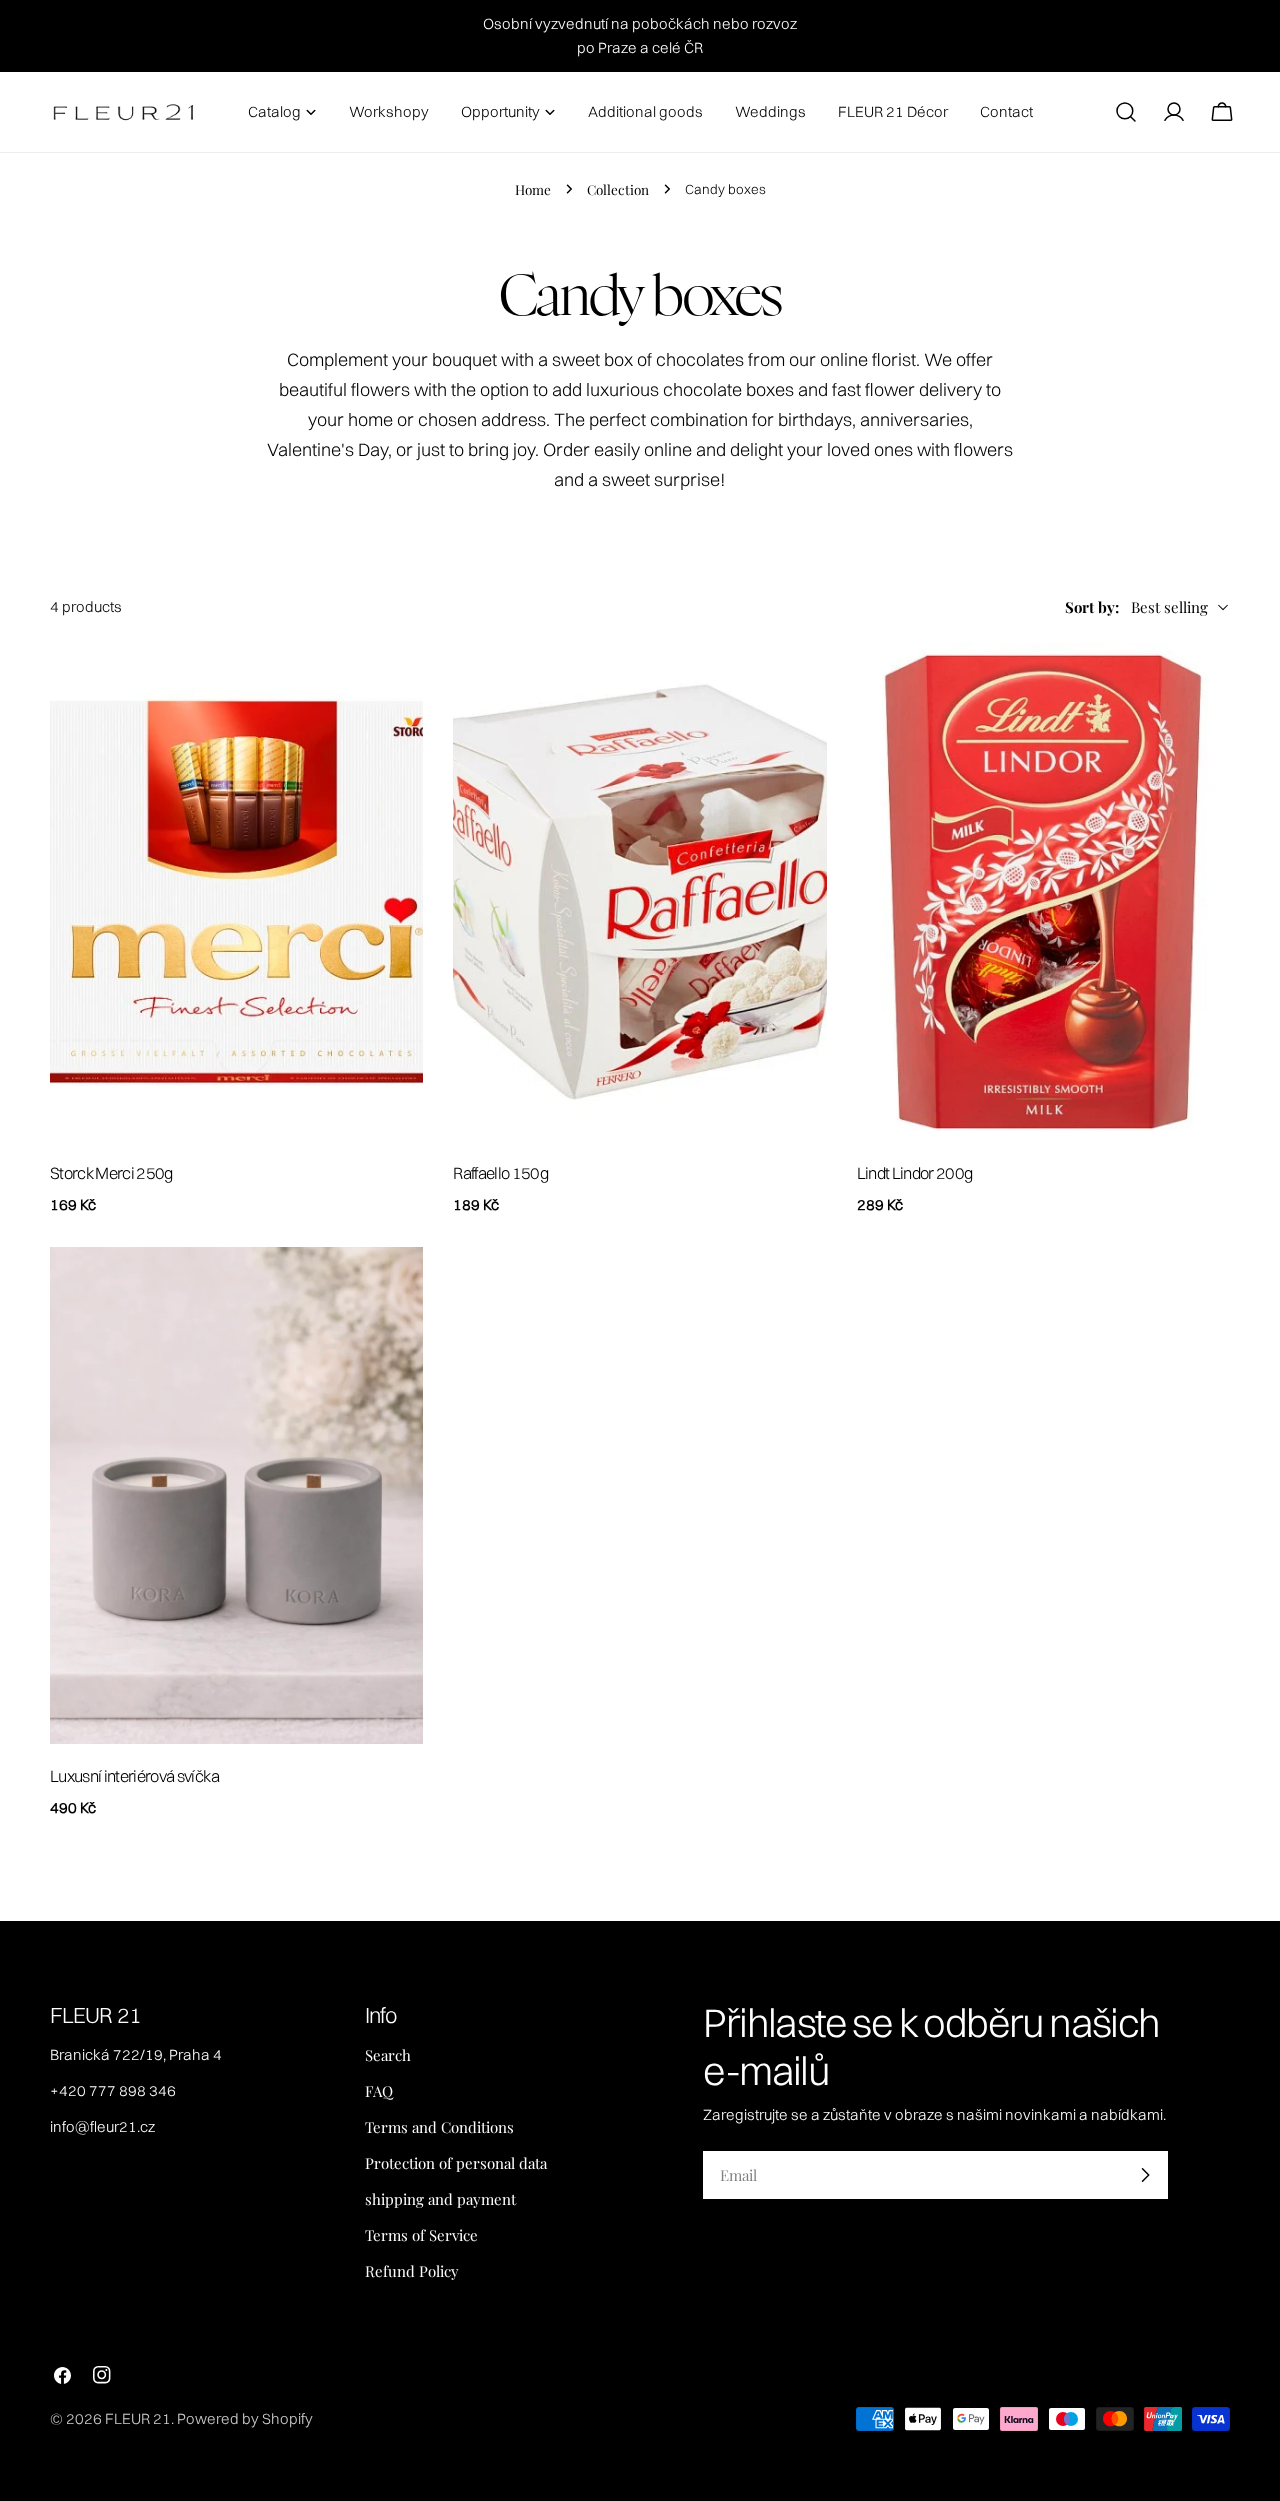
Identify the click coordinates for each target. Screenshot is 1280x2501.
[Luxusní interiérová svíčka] (236, 1496)
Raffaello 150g (500, 1173)
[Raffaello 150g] (639, 892)
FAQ (379, 2091)
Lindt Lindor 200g (915, 1173)
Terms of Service (421, 2235)
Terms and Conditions (439, 2127)
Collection (618, 189)
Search (388, 2055)
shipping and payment (440, 2199)
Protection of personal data (456, 2163)
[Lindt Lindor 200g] (1043, 892)
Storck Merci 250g (111, 1173)
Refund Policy (412, 2271)
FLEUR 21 (138, 2418)
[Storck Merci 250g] (236, 892)
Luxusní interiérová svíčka (134, 1776)
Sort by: (1092, 607)
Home (533, 189)
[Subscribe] (1145, 2175)
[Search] (1126, 112)
